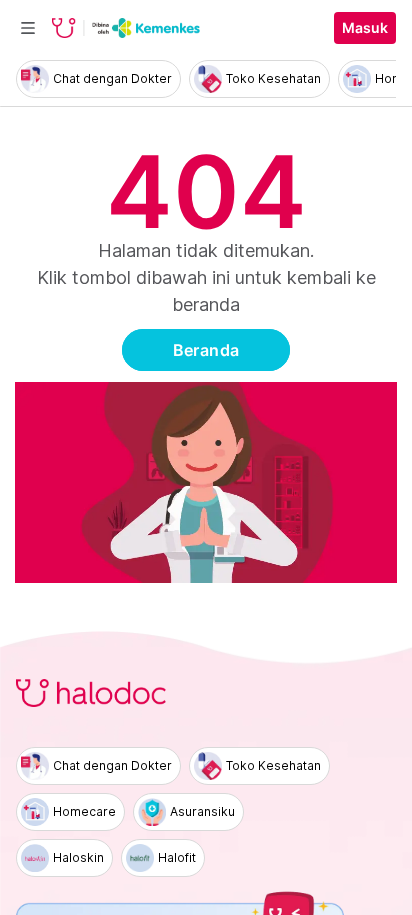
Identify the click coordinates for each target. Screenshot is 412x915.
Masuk (365, 28)
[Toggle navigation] (28, 28)
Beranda (206, 350)
